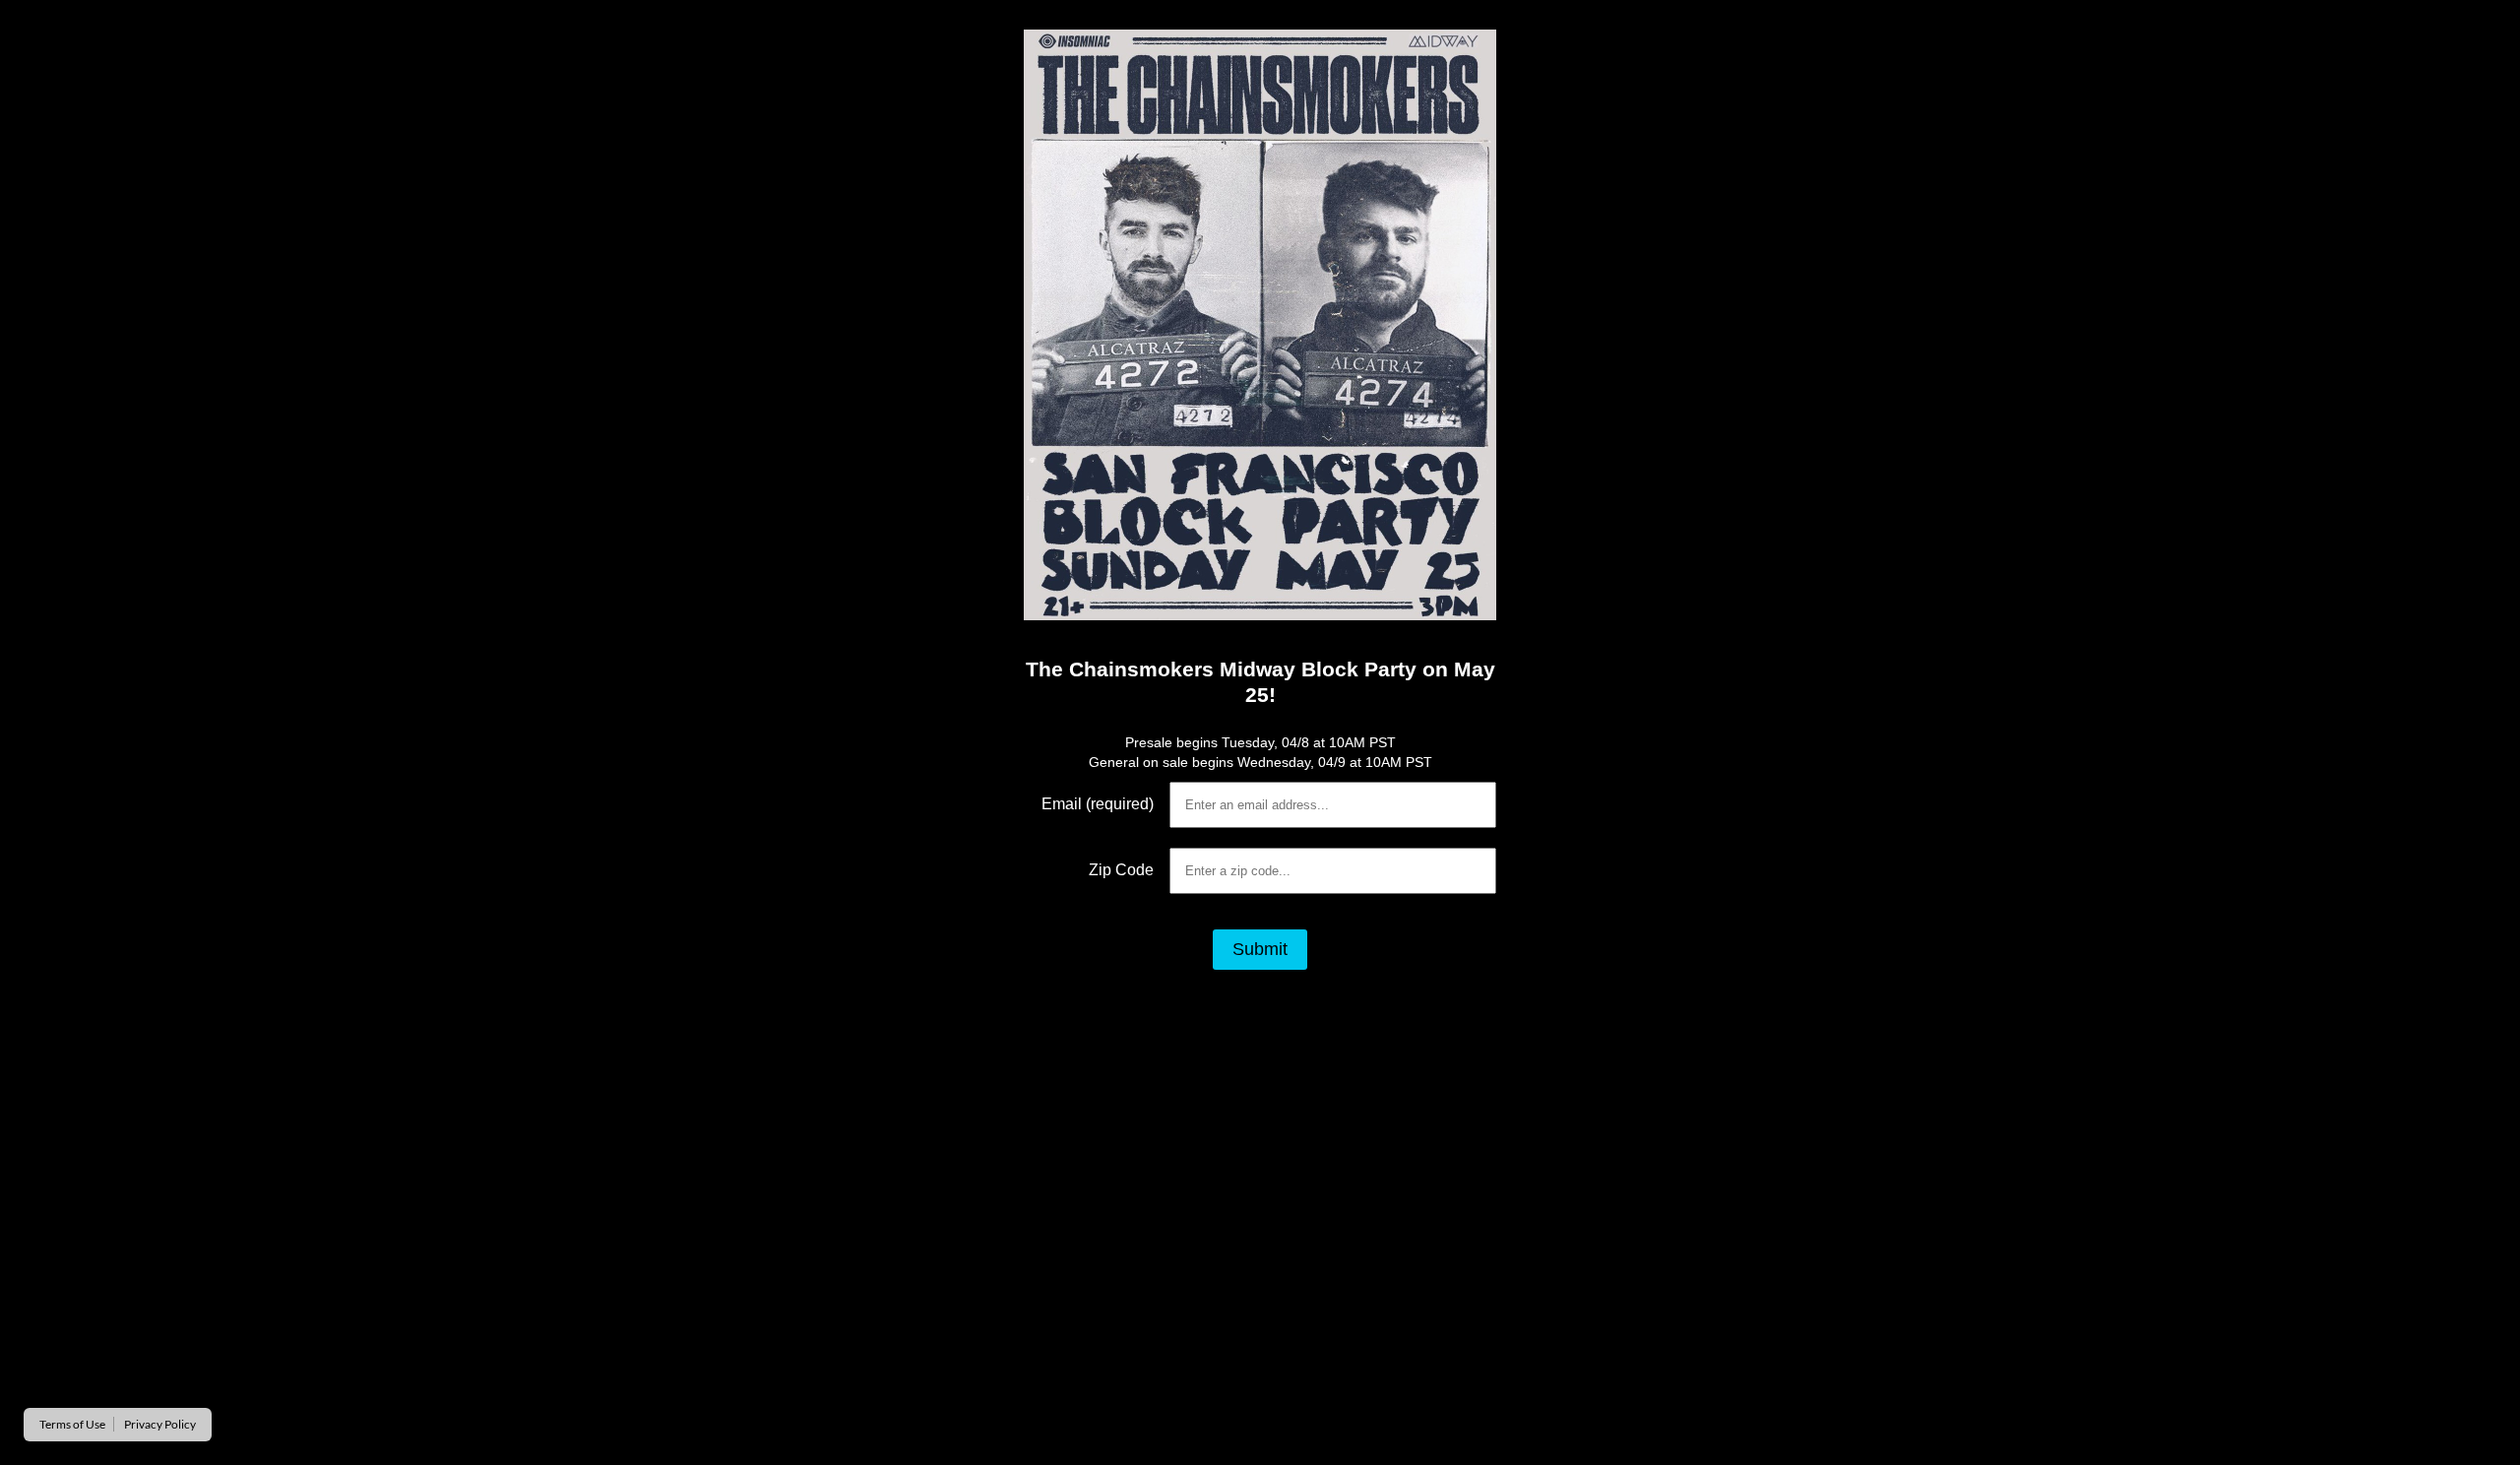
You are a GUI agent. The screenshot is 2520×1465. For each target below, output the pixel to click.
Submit (1260, 949)
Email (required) (1098, 804)
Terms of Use (72, 1424)
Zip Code (1121, 870)
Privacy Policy (160, 1424)
